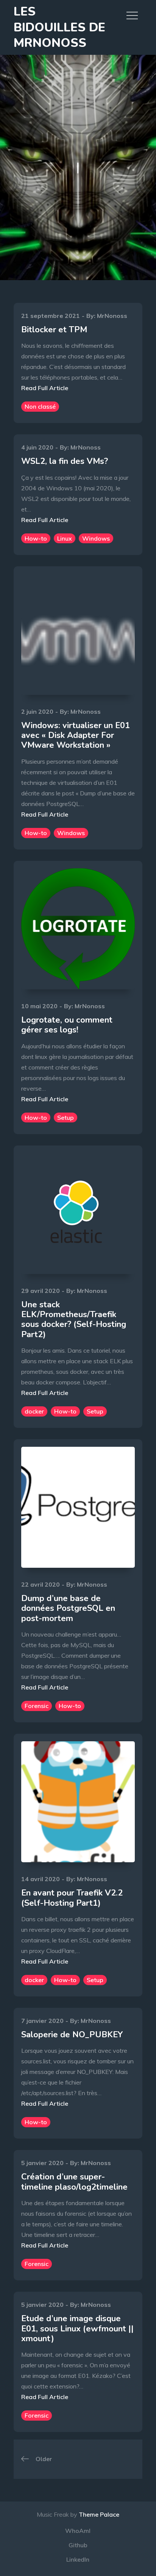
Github (78, 2545)
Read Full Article (45, 388)
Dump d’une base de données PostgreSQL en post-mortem (68, 1608)
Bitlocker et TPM (54, 330)
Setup (66, 1118)
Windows (96, 538)
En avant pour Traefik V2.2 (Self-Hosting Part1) (72, 1898)
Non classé (40, 406)
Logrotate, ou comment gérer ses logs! (67, 1025)
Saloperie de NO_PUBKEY (72, 2035)
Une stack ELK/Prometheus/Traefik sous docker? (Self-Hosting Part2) (74, 1320)
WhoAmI (78, 2531)
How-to (36, 538)
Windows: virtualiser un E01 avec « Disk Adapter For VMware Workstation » (76, 735)
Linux (65, 538)
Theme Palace (99, 2514)
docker (34, 1411)
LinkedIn (78, 2559)
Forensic (37, 1706)
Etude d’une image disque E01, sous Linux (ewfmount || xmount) (77, 2329)
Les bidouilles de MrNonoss (59, 27)
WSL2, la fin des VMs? (65, 461)
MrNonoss (112, 316)
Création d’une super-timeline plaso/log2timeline (74, 2182)
